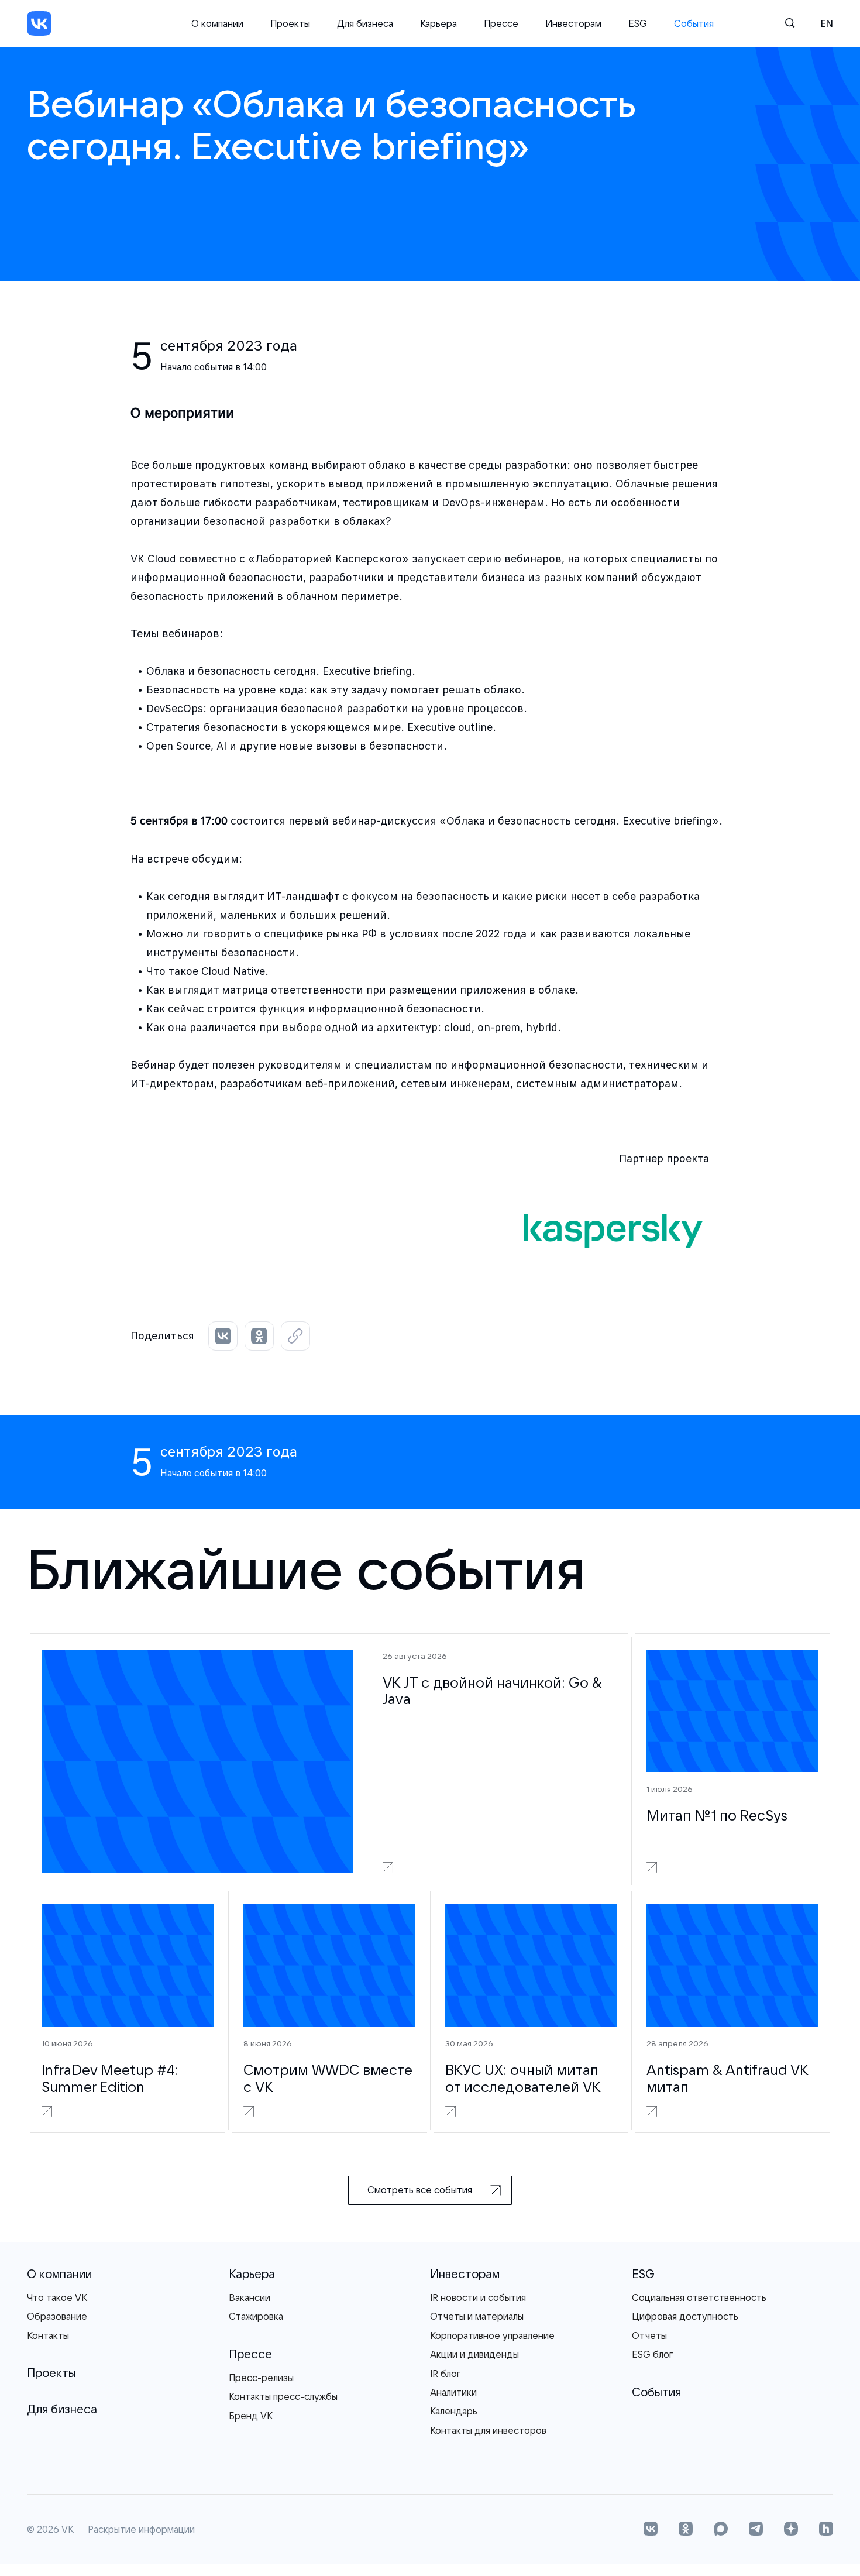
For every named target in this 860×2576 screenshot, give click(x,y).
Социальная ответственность (699, 2297)
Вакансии (250, 2297)
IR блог (445, 2374)
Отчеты (649, 2335)
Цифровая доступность (685, 2316)
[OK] (686, 2530)
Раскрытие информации (141, 2530)
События (694, 23)
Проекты (290, 23)
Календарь (454, 2411)
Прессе (501, 23)
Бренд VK (251, 2416)
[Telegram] (756, 2530)
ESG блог (652, 2354)
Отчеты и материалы (477, 2316)
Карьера (438, 23)
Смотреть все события (420, 2190)
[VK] (39, 23)
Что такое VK (57, 2297)
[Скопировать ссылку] (295, 1336)
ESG (638, 23)
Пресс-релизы (261, 2378)
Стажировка (256, 2316)
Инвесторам (573, 23)
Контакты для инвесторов (488, 2430)
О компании (217, 23)
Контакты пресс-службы (283, 2396)
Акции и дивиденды (474, 2354)
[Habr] (826, 2530)
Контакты (48, 2335)
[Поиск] (790, 23)
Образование (57, 2316)
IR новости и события (478, 2297)
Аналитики (453, 2392)
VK (68, 2530)
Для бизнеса (365, 23)
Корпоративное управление (492, 2335)
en (827, 23)
